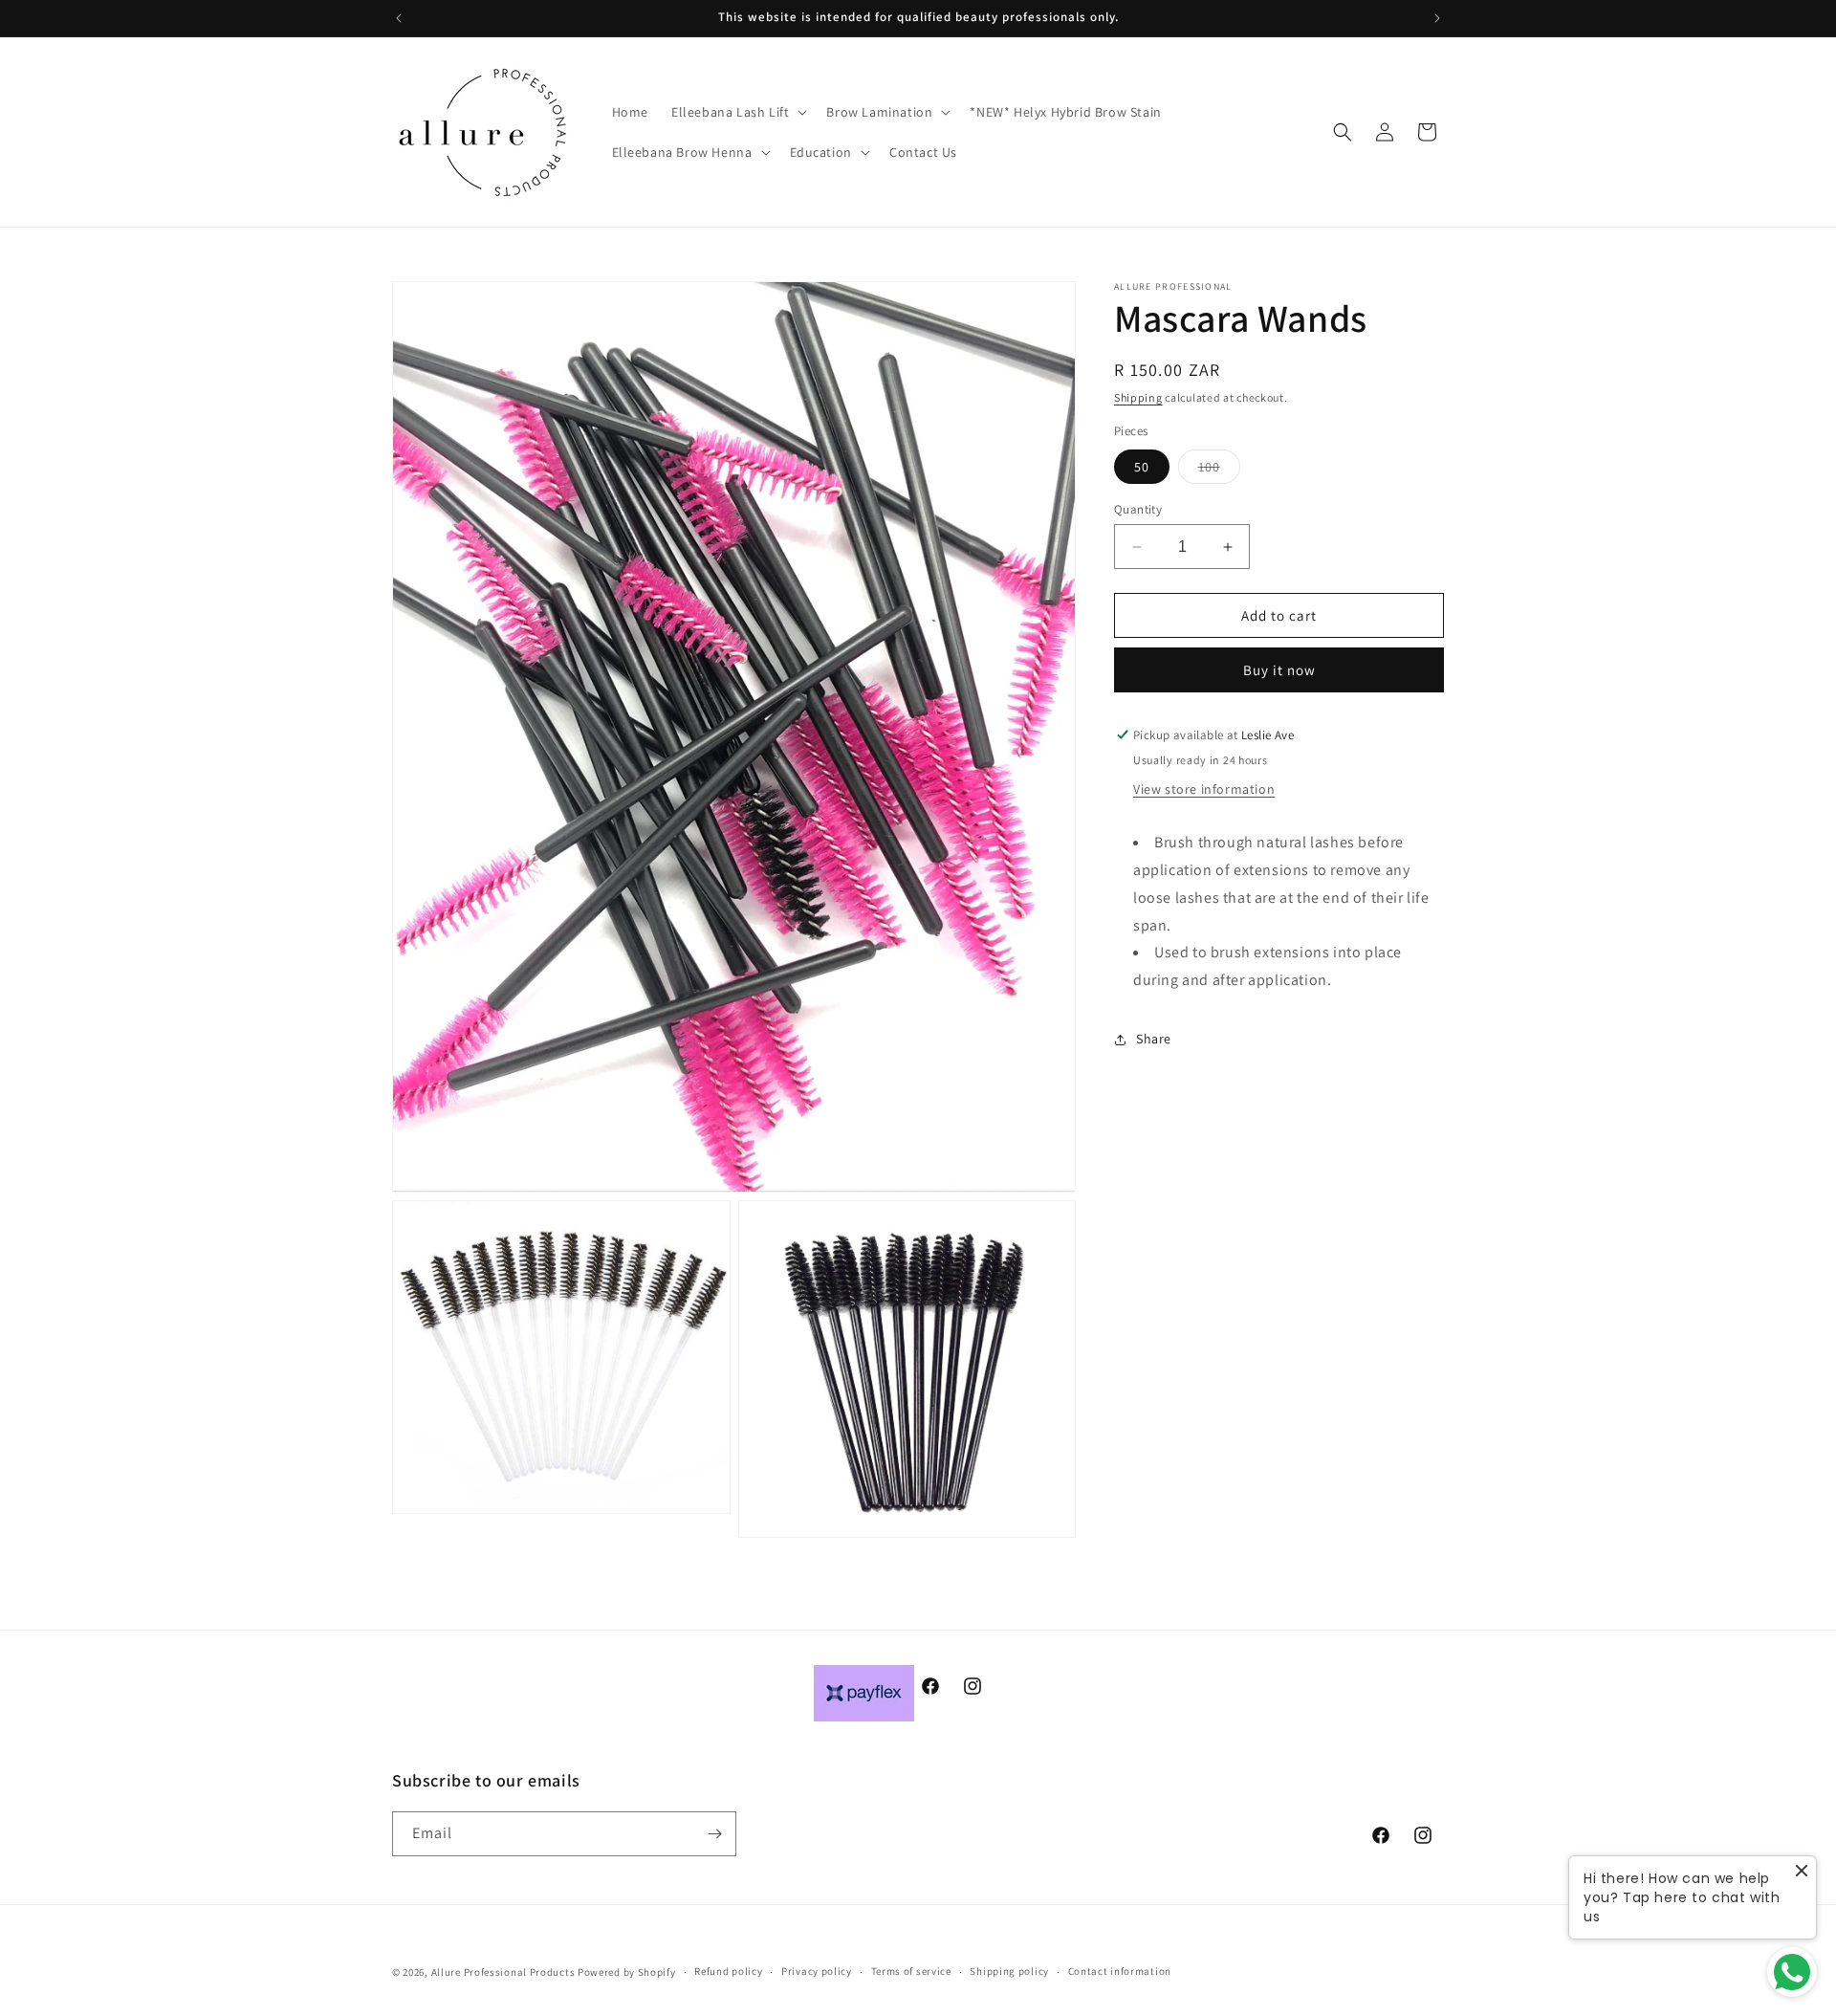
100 (1219, 471)
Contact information (1120, 1971)
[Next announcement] (1437, 18)
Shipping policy (1009, 1971)
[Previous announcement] (399, 18)
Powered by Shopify (627, 1972)
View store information (1204, 789)
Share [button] (1154, 1039)
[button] (737, 112)
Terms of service (911, 1971)
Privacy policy (817, 1971)
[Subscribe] (714, 1834)
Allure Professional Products (503, 1972)
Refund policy (728, 1971)
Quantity (1138, 509)
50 (1142, 467)
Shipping (1138, 397)
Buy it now (1279, 670)
